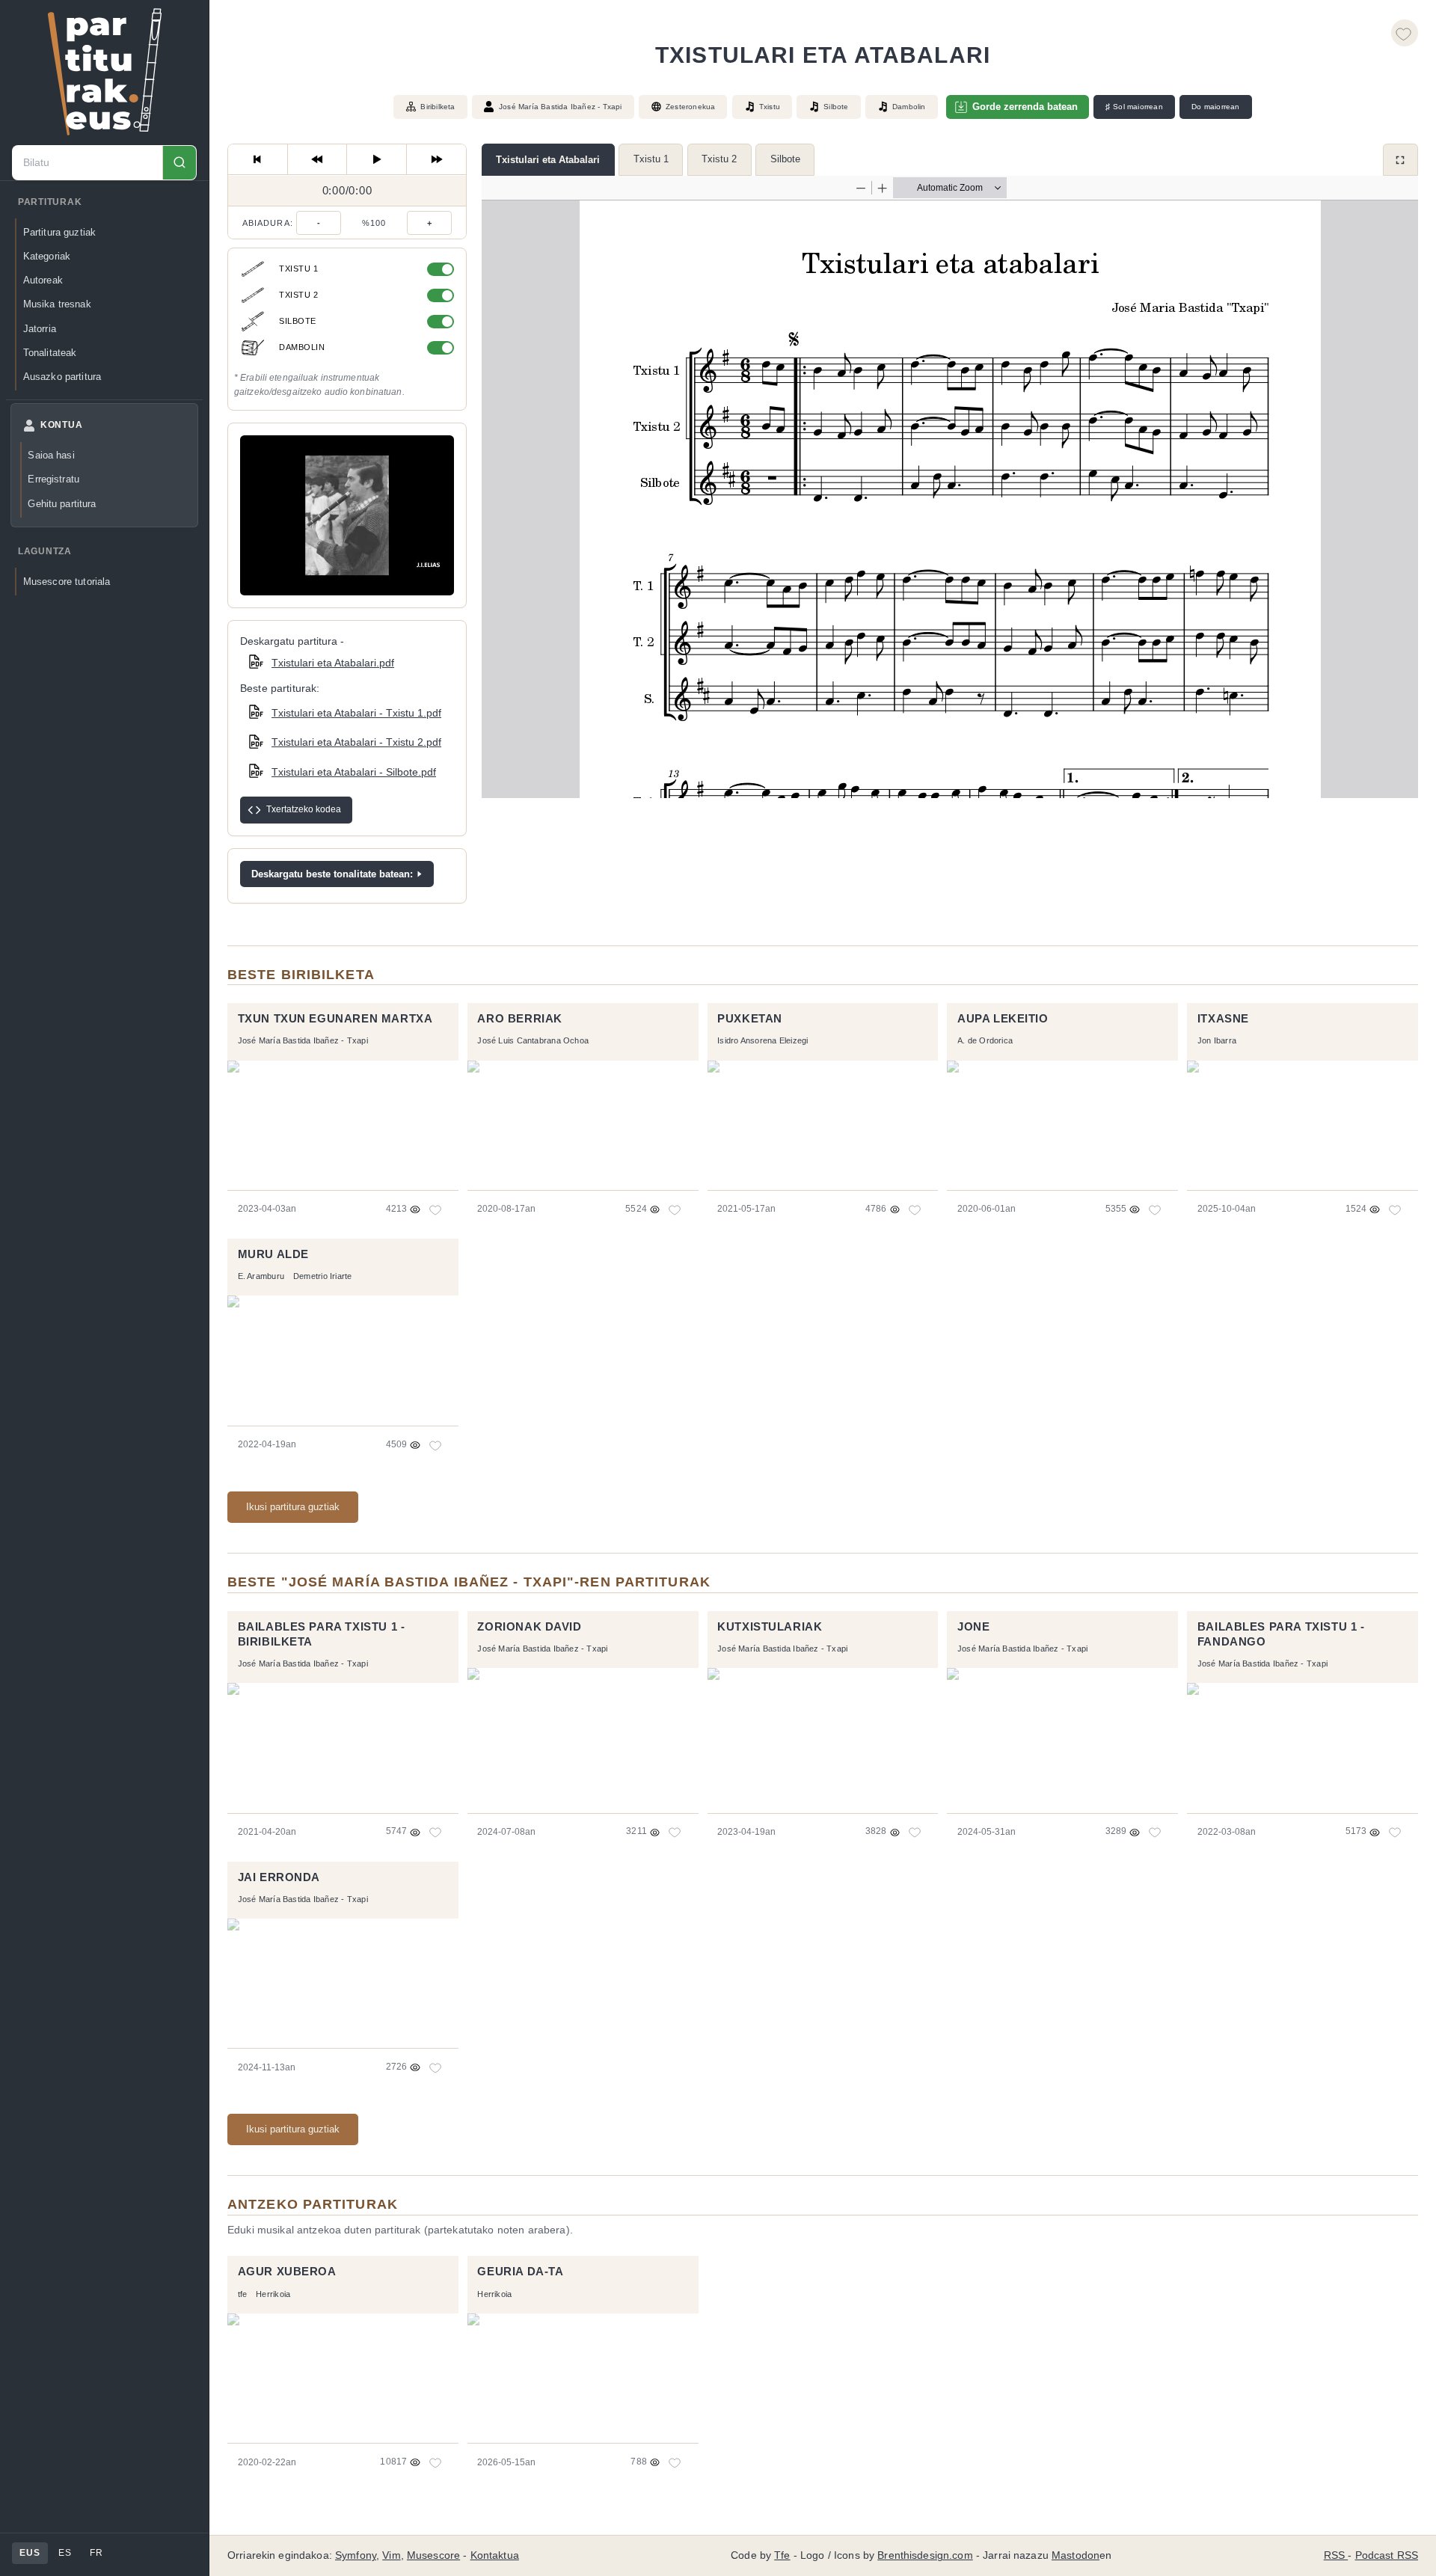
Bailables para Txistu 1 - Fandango (1281, 1634)
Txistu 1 (651, 159)
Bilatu (179, 163)
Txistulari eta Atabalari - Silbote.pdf (354, 772)
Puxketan (750, 1019)
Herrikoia (273, 2294)
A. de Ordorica (985, 1040)
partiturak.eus (105, 72)
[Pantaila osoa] (1400, 160)
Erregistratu (53, 479)
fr (96, 2553)
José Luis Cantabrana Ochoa (533, 1040)
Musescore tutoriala (67, 582)
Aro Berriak (519, 1019)
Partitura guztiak (59, 232)
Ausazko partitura (62, 377)
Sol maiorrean (1134, 107)
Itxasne (1223, 1019)
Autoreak (43, 280)
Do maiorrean (1215, 107)
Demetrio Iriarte (322, 1276)
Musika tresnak (57, 304)
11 (436, 2462)
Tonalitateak (50, 353)
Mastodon (1076, 2555)
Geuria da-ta (520, 2272)
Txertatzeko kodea (304, 809)
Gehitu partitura (62, 504)
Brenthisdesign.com (925, 2555)
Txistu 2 (719, 159)
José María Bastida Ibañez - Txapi (561, 107)
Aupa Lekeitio (1003, 1019)
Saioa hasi (51, 455)
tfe (243, 2294)
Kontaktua (495, 2555)
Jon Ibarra (1217, 1040)
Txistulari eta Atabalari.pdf (333, 663)
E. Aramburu (261, 1276)
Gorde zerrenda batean (1025, 107)
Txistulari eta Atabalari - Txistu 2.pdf (356, 742)
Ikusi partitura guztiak (293, 1507)
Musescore (433, 2555)
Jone (973, 1627)
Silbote (785, 159)
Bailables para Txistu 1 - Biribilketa (322, 1634)
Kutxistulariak (770, 1627)
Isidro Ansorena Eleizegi (763, 1040)
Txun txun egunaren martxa (335, 1019)
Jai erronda (279, 1877)
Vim (391, 2555)
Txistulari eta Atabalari (548, 160)
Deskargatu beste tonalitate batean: (332, 874)
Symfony (356, 2555)
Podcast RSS (1387, 2555)
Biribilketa (438, 107)
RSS (1336, 2555)
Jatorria (40, 329)
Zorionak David (529, 1627)
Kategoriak (47, 256)
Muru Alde (273, 1254)
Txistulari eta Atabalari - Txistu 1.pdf (356, 713)
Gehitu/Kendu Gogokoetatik (1405, 33)
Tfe (782, 2555)
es (65, 2553)
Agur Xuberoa (287, 2272)
